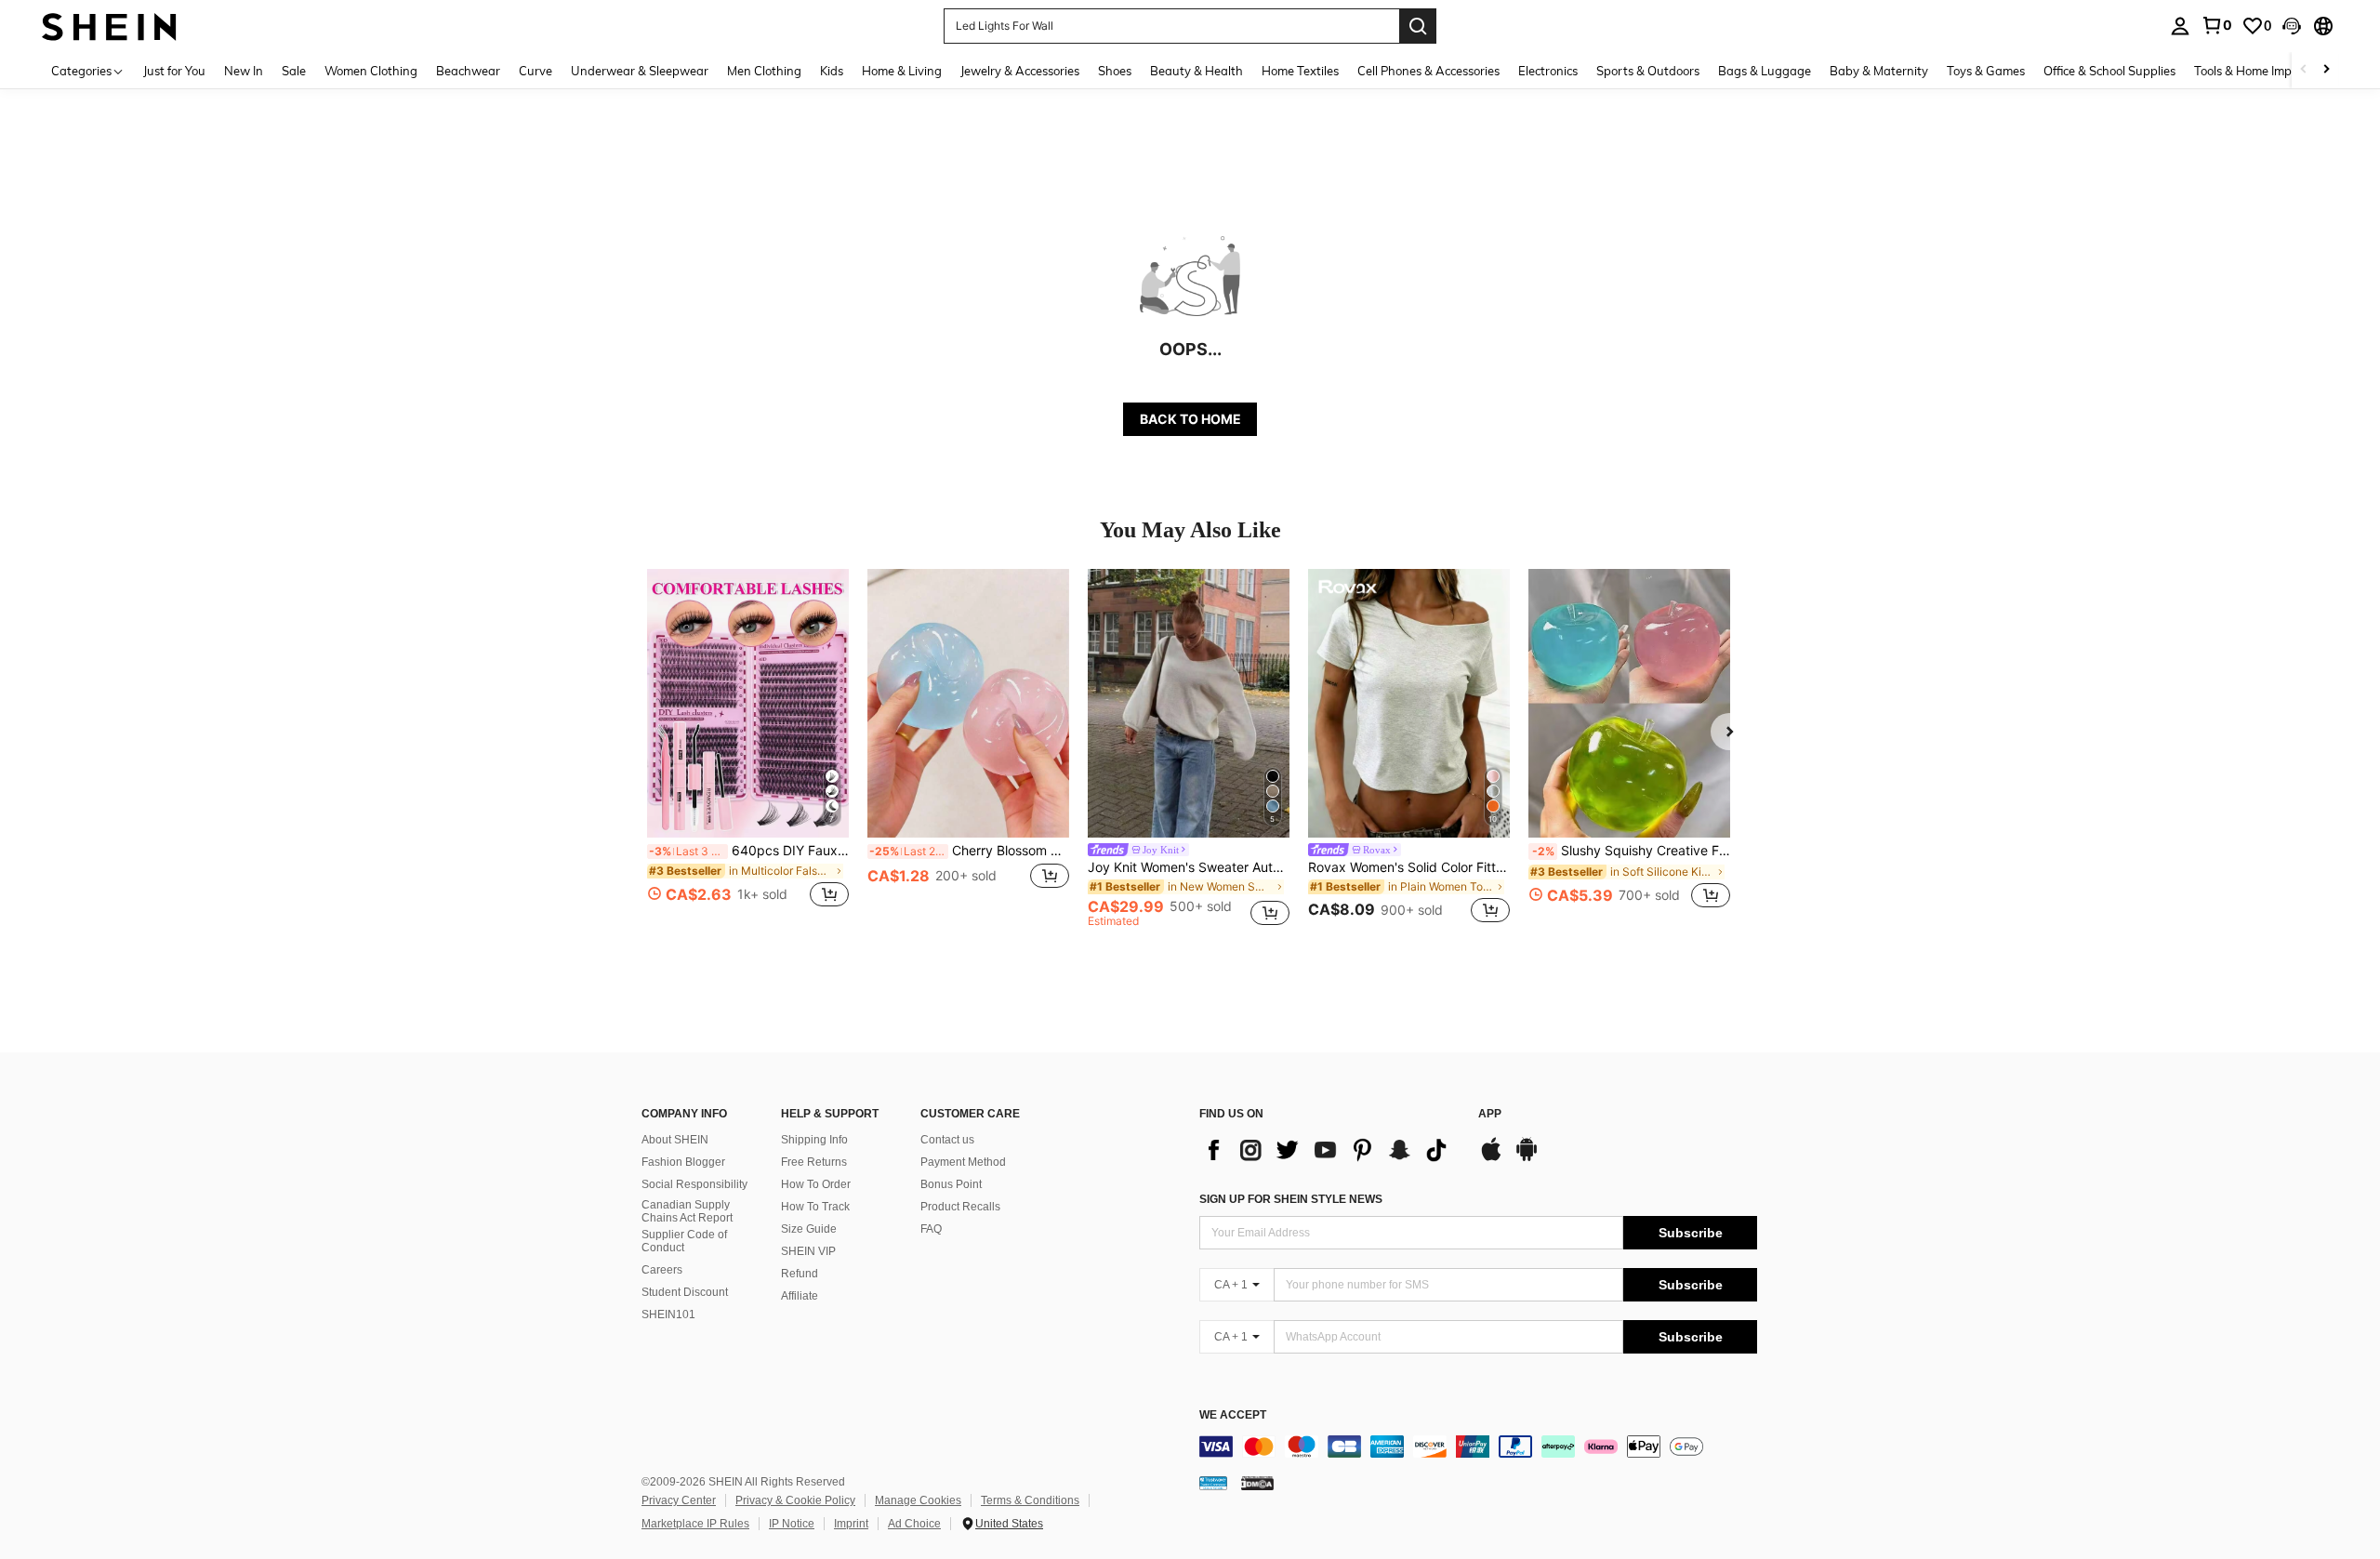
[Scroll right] (2326, 70)
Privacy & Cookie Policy (795, 1500)
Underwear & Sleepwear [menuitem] (640, 71)
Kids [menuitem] (832, 71)
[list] (1329, 1150)
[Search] (1418, 26)
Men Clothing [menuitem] (764, 71)
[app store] (1491, 1158)
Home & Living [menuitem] (902, 71)
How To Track (815, 1207)
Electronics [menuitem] (1548, 71)
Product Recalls (960, 1207)
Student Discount (685, 1292)
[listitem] (748, 749)
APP (1490, 1114)
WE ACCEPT (1233, 1415)
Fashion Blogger (683, 1162)
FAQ (931, 1229)
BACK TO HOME (1190, 419)
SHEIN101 (668, 1315)
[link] (2216, 25)
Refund (800, 1274)
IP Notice (792, 1524)
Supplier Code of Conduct (684, 1241)
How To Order (816, 1184)
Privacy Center (679, 1500)
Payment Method (963, 1162)
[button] (2292, 26)
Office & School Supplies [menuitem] (2109, 71)
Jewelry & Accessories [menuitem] (1020, 71)
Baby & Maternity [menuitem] (1879, 71)
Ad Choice (914, 1524)
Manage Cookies (918, 1500)
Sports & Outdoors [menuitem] (1648, 71)
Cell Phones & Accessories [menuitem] (1428, 71)
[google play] (1527, 1158)
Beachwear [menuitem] (468, 71)
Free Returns (814, 1162)
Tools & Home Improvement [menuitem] (2269, 71)
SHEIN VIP (808, 1251)
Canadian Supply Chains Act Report (687, 1211)
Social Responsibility (694, 1184)
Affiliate (800, 1296)
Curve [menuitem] (535, 71)
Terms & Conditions (1030, 1500)
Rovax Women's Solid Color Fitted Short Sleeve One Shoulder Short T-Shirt (1409, 867)
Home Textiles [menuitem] (1300, 71)
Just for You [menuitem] (174, 71)
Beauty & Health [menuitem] (1197, 71)
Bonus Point (951, 1184)
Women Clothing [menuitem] (371, 71)
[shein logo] (109, 26)
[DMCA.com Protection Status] (1257, 1483)
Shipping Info (814, 1140)
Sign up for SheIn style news (1291, 1199)
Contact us (947, 1140)
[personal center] (2180, 26)
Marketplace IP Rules (695, 1524)
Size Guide (809, 1229)
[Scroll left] (2304, 70)
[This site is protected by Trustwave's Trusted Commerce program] (1213, 1483)
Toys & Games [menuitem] (1986, 71)
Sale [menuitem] (294, 71)
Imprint (851, 1524)
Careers (662, 1270)
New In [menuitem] (244, 71)
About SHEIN (675, 1140)
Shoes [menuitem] (1115, 71)
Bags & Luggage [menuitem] (1765, 71)
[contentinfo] (1478, 1447)
